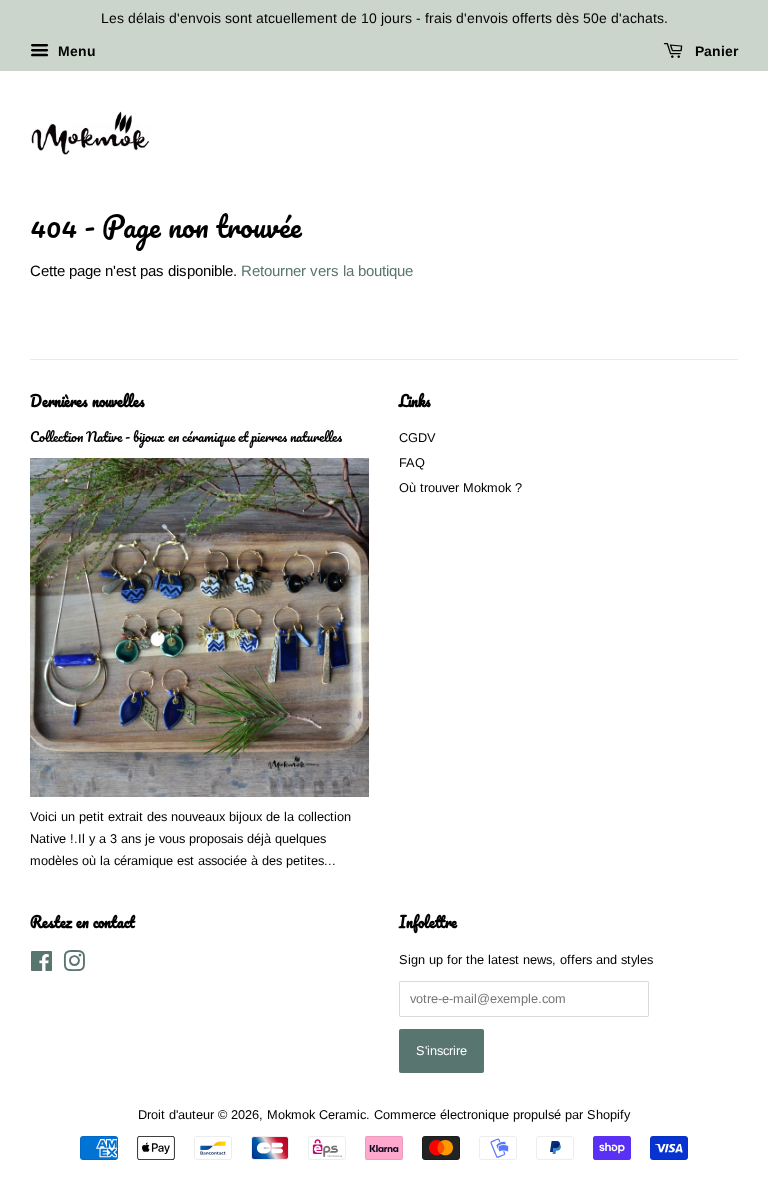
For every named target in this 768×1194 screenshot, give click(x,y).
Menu (75, 51)
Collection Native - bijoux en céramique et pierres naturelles (186, 436)
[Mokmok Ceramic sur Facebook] (41, 965)
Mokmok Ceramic (316, 1114)
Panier (714, 51)
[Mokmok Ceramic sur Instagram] (74, 965)
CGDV (417, 437)
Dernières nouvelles (87, 401)
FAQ (412, 462)
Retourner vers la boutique (327, 270)
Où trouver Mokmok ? (460, 487)
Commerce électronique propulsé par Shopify (502, 1114)
